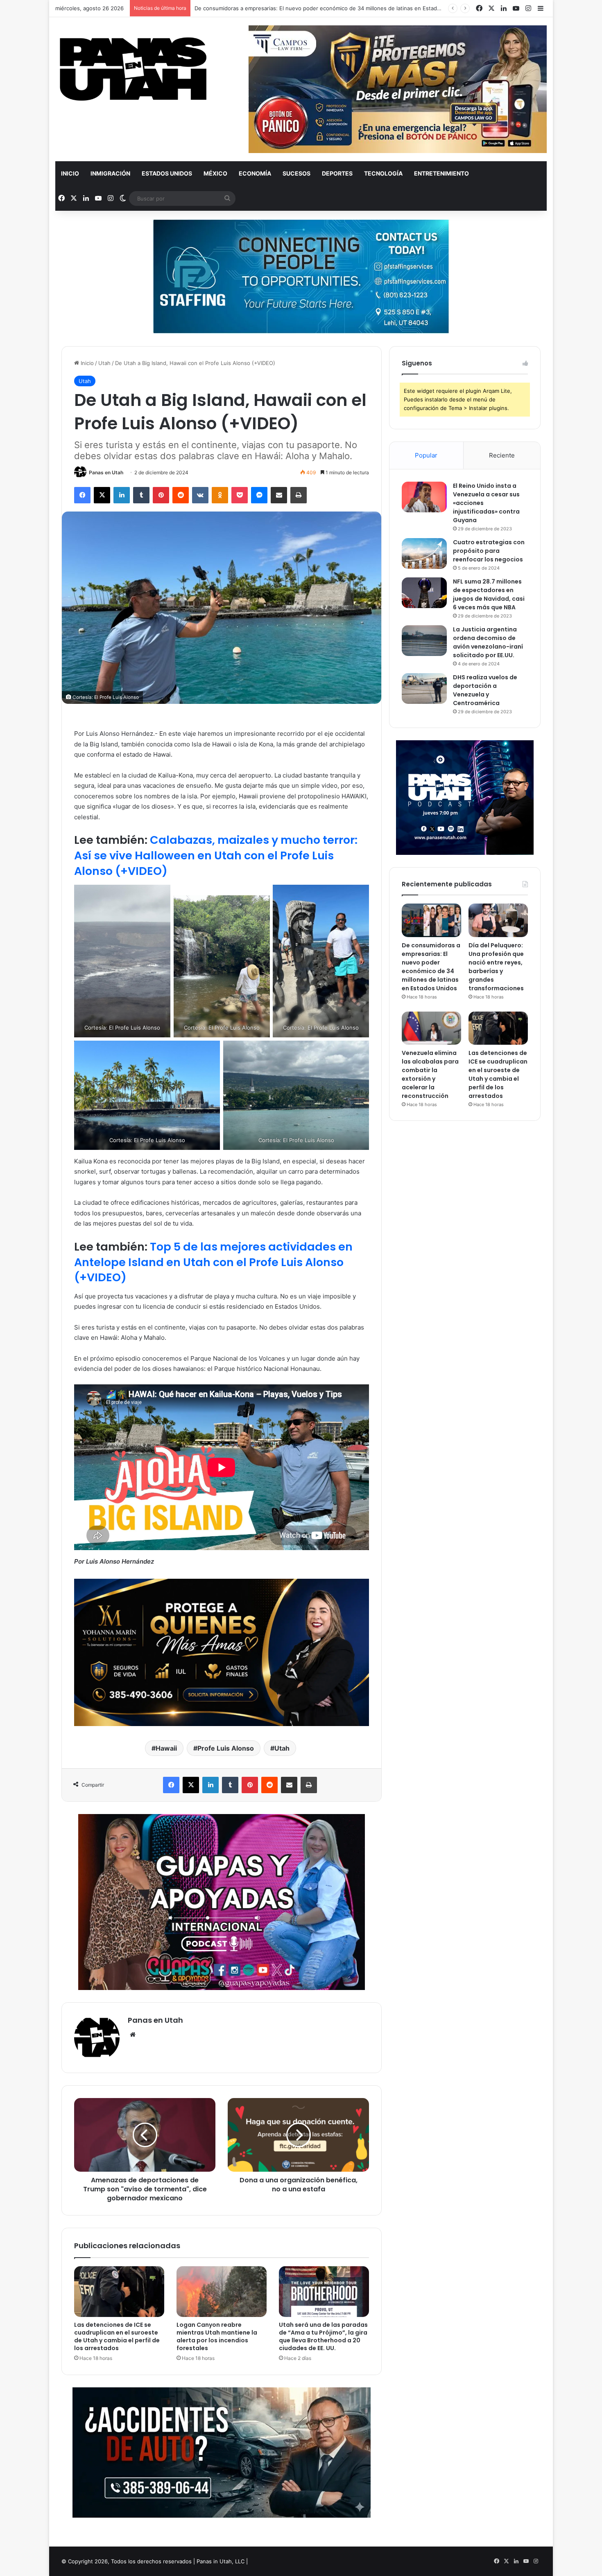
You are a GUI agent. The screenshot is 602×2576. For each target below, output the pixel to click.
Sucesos (296, 173)
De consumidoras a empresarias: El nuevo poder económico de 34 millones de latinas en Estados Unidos (431, 967)
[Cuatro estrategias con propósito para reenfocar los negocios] (424, 553)
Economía (255, 173)
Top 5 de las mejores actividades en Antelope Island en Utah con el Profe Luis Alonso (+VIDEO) (213, 1262)
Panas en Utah (106, 472)
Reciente (502, 455)
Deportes (337, 173)
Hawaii (166, 1748)
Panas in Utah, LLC (221, 2561)
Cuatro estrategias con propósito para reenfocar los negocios (489, 551)
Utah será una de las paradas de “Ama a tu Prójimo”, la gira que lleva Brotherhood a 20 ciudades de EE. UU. (323, 2336)
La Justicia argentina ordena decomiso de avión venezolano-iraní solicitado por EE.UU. (488, 642)
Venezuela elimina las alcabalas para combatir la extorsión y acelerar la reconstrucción (430, 1074)
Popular (426, 455)
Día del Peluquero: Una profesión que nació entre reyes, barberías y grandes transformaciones (316, 8)
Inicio (70, 173)
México (215, 173)
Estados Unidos (167, 173)
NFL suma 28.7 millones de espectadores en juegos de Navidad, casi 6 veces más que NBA (489, 594)
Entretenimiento (441, 173)
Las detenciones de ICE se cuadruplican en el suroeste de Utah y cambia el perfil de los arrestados (117, 2336)
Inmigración (110, 173)
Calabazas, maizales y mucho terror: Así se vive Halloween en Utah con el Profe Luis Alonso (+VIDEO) (216, 855)
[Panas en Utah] (133, 69)
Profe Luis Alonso (226, 1748)
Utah (104, 363)
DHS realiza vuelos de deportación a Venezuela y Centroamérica (485, 690)
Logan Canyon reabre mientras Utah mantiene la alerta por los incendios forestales (217, 2336)
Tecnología (383, 173)
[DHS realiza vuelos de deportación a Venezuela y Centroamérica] (424, 689)
